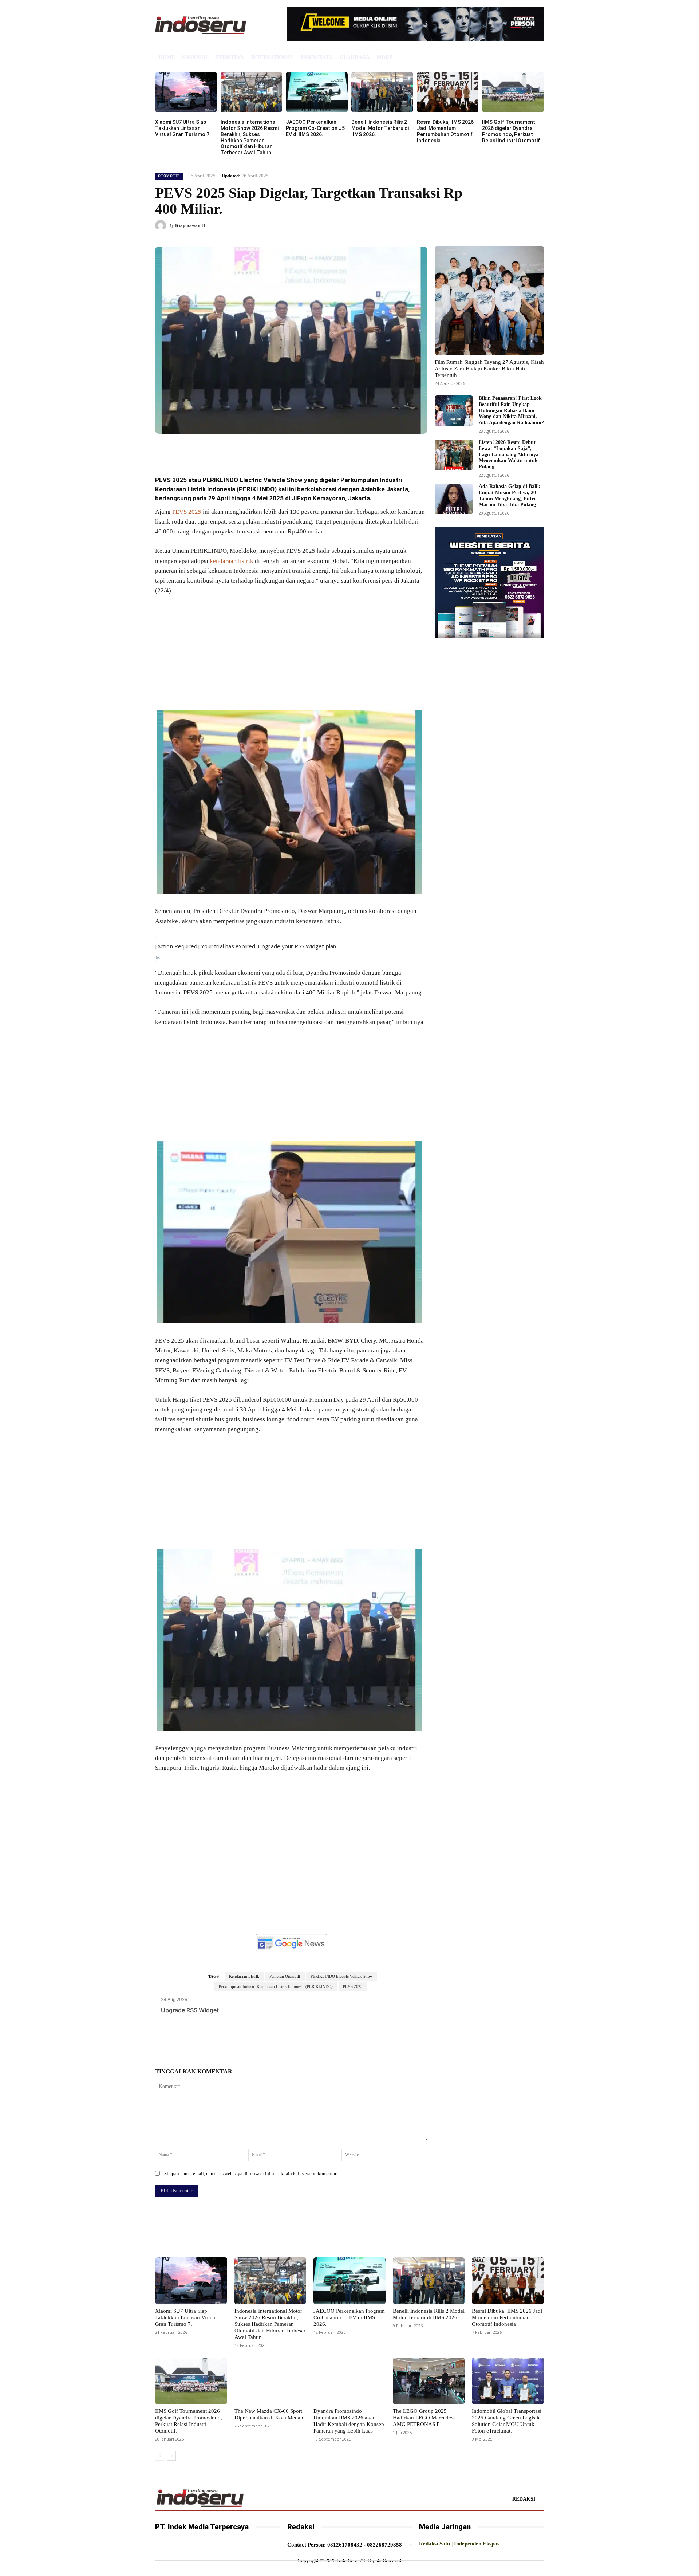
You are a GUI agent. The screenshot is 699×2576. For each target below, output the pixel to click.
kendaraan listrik (232, 561)
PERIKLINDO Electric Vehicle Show (342, 1976)
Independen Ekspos (477, 2544)
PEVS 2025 (187, 512)
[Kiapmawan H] (162, 225)
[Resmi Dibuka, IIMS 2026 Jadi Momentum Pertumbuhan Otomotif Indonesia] (448, 92)
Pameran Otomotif (285, 1976)
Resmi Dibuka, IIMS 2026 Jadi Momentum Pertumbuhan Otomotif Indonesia (445, 131)
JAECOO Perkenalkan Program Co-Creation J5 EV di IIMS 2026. (315, 128)
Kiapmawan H (190, 225)
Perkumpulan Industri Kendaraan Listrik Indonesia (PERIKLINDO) (276, 1986)
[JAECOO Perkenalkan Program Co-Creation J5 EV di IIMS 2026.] (317, 92)
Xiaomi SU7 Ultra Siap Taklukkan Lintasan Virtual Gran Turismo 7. (183, 128)
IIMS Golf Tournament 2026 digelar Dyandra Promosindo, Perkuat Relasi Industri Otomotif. (512, 131)
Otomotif (169, 176)
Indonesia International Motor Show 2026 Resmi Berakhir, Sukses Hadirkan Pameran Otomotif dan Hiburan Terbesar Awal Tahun (250, 137)
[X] (225, 450)
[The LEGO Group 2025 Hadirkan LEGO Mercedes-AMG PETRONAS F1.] (429, 2381)
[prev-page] (160, 2456)
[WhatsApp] (258, 450)
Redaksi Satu (435, 2544)
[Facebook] (208, 450)
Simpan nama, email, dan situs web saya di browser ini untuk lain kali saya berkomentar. (251, 2173)
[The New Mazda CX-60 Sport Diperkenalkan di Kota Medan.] (270, 2381)
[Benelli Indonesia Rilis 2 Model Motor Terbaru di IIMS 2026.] (382, 92)
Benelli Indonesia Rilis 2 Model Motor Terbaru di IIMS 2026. (380, 128)
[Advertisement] (291, 656)
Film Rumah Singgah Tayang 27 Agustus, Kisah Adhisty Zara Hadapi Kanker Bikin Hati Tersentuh (489, 369)
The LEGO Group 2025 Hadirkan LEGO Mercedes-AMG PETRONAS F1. (424, 2418)
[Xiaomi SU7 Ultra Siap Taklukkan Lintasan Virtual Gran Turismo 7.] (186, 92)
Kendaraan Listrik (244, 1976)
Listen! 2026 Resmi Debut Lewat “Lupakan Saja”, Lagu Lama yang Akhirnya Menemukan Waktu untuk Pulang (509, 454)
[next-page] (171, 2456)
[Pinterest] (242, 450)
